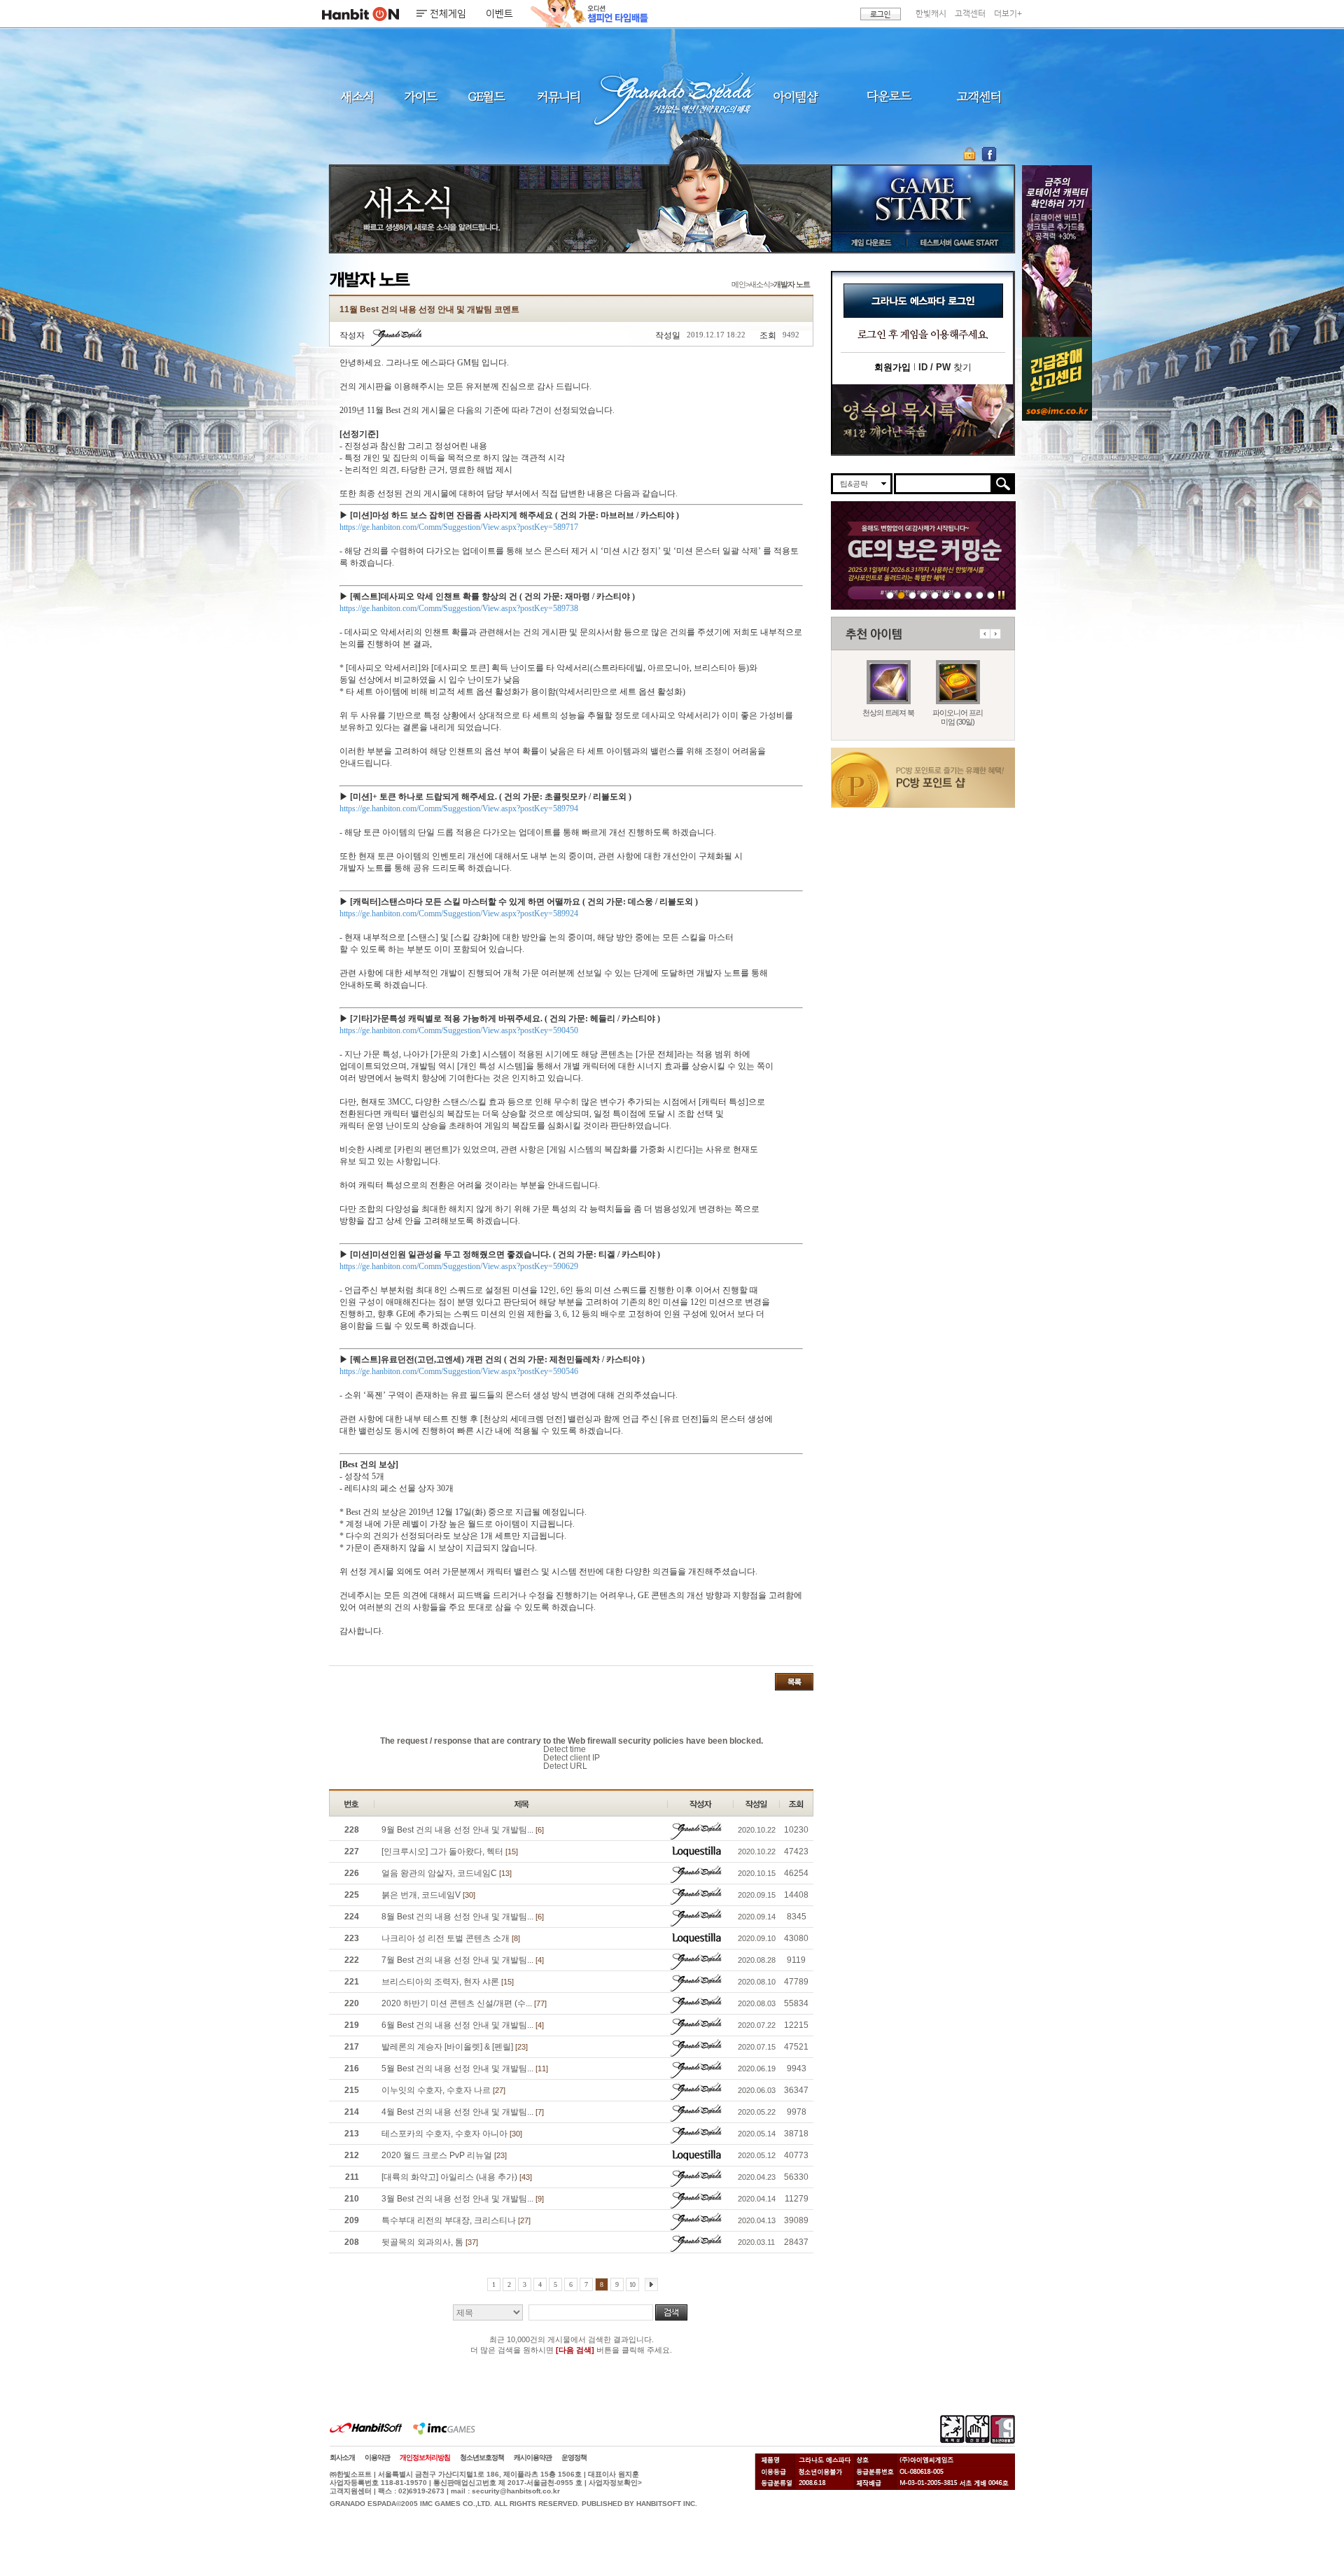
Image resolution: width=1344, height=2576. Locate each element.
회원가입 (892, 367)
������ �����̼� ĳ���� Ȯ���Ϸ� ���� (1057, 251)
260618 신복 (968, 595)
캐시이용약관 (533, 2457)
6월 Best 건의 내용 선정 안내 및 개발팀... (463, 2025)
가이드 (420, 96)
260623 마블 (912, 595)
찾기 (945, 367)
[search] (943, 484)
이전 (985, 634)
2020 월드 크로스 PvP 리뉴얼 (444, 2155)
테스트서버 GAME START (958, 242)
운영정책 (574, 2457)
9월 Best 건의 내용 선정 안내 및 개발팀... (463, 1830)
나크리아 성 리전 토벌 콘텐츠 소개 (451, 1938)
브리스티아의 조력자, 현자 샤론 (448, 1982)
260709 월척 (957, 595)
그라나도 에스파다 (672, 96)
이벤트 (499, 14)
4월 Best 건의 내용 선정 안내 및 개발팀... (463, 2112)
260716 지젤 (946, 595)
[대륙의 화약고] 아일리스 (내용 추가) (457, 2177)
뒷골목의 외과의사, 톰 (430, 2242)
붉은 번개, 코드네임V (428, 1895)
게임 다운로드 (868, 242)
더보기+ (1008, 14)
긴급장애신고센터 (991, 595)
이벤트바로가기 (923, 420)
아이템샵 (794, 96)
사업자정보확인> (615, 2483)
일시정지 (1001, 595)
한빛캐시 (931, 14)
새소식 (357, 96)
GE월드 (486, 96)
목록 (794, 1682)
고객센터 (970, 14)
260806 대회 (890, 595)
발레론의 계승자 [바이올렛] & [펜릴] (455, 2047)
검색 (671, 2312)
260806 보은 (901, 595)
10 (632, 2284)
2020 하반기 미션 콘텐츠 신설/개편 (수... (464, 2003)
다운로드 (889, 96)
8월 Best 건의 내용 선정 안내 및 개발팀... (463, 1917)
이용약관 (377, 2457)
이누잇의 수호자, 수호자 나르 (443, 2090)
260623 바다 (924, 595)
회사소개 (342, 2457)
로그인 (881, 14)
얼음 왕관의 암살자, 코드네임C (447, 1873)
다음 (995, 634)
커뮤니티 (558, 96)
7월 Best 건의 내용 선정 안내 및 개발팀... (463, 1960)
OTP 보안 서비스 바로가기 (971, 154)
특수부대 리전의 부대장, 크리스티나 (456, 2220)
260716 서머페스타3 (935, 595)
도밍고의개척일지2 (980, 595)
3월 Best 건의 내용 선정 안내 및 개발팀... (463, 2199)
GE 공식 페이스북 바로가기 (989, 154)
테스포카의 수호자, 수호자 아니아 (452, 2134)
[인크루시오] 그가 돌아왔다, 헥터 (450, 1851)
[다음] (651, 2284)
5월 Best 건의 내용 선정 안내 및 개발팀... (465, 2068)
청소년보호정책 (482, 2457)
